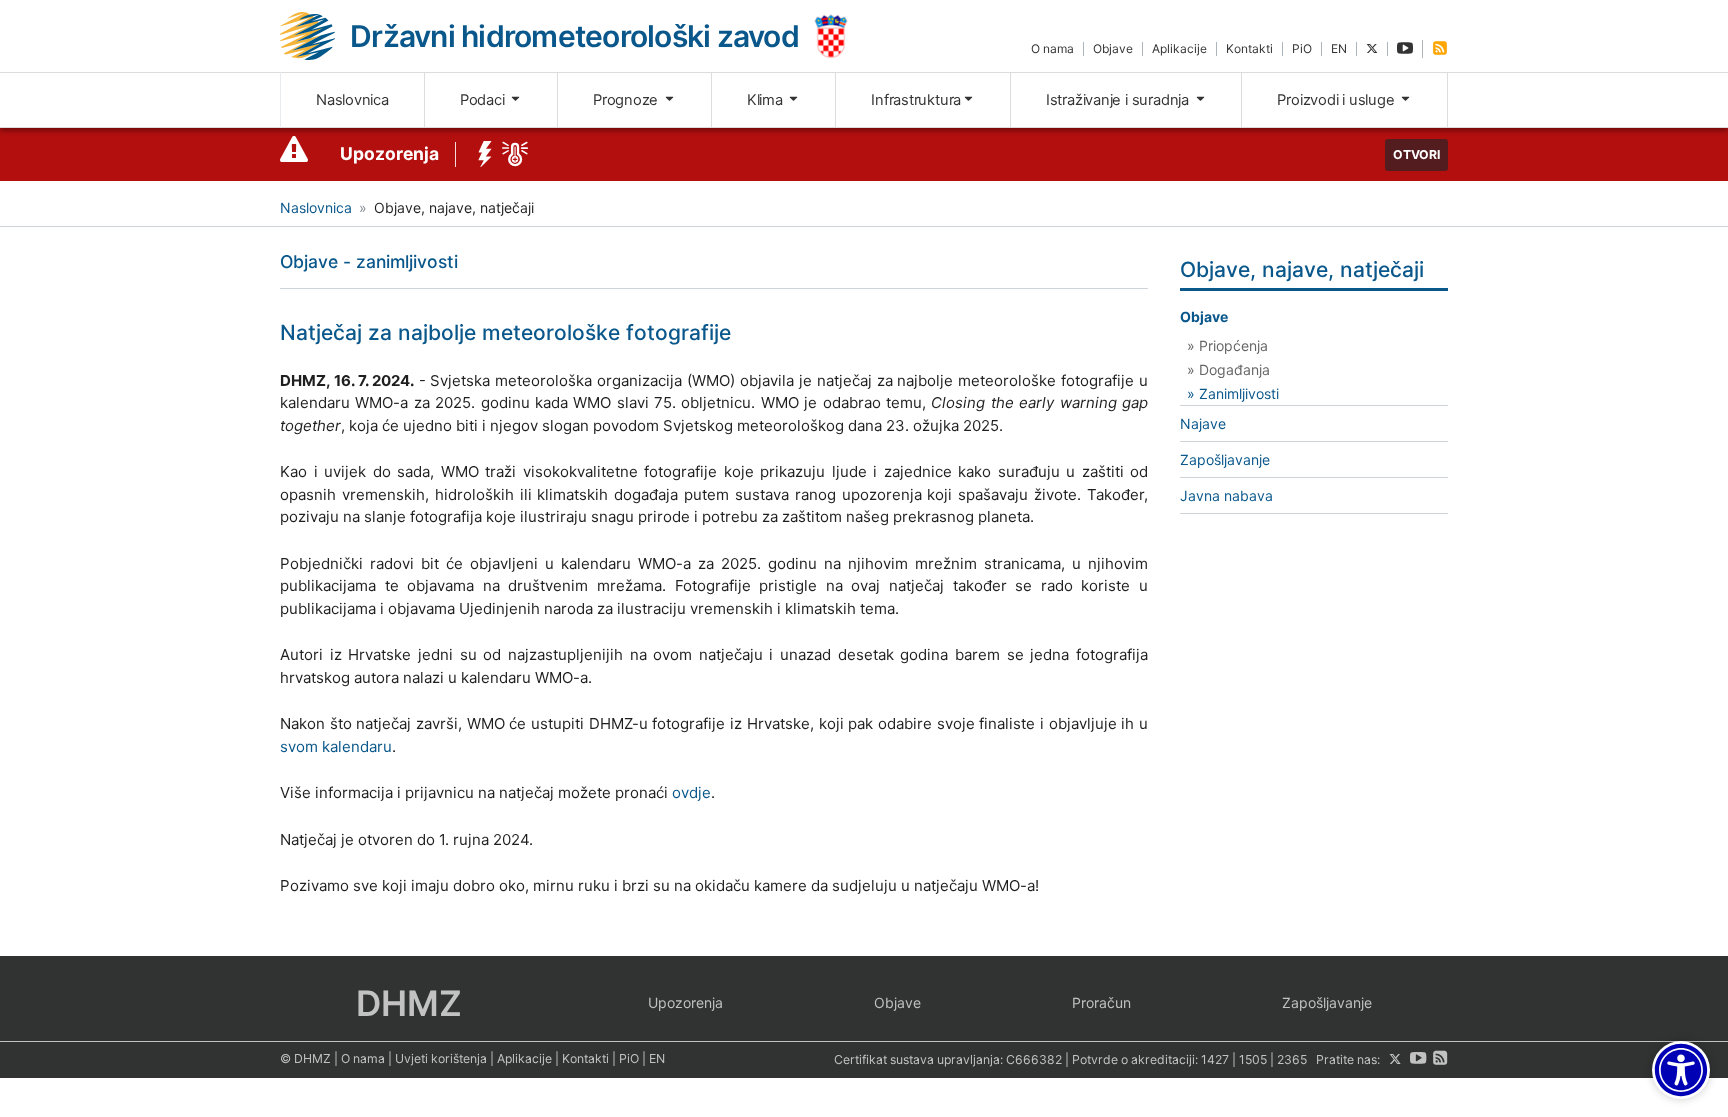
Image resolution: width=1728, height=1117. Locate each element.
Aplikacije (1179, 48)
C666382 (1034, 1059)
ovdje (691, 792)
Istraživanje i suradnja (1119, 100)
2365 (1292, 1059)
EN (1339, 48)
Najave (1203, 423)
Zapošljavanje (1225, 459)
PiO (1302, 48)
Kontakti (1249, 48)
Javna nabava (1226, 495)
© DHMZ (305, 1058)
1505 (1253, 1059)
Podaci (484, 100)
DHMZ (409, 1003)
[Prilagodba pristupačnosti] (1681, 1070)
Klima (767, 100)
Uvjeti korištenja (441, 1058)
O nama (1052, 48)
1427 (1215, 1059)
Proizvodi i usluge (1337, 100)
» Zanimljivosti (1233, 393)
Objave (1113, 48)
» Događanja (1228, 369)
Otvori (1416, 154)
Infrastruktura (916, 100)
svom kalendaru (336, 746)
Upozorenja (389, 153)
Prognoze (627, 100)
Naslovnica (352, 100)
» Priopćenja (1227, 345)
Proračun (1101, 1002)
